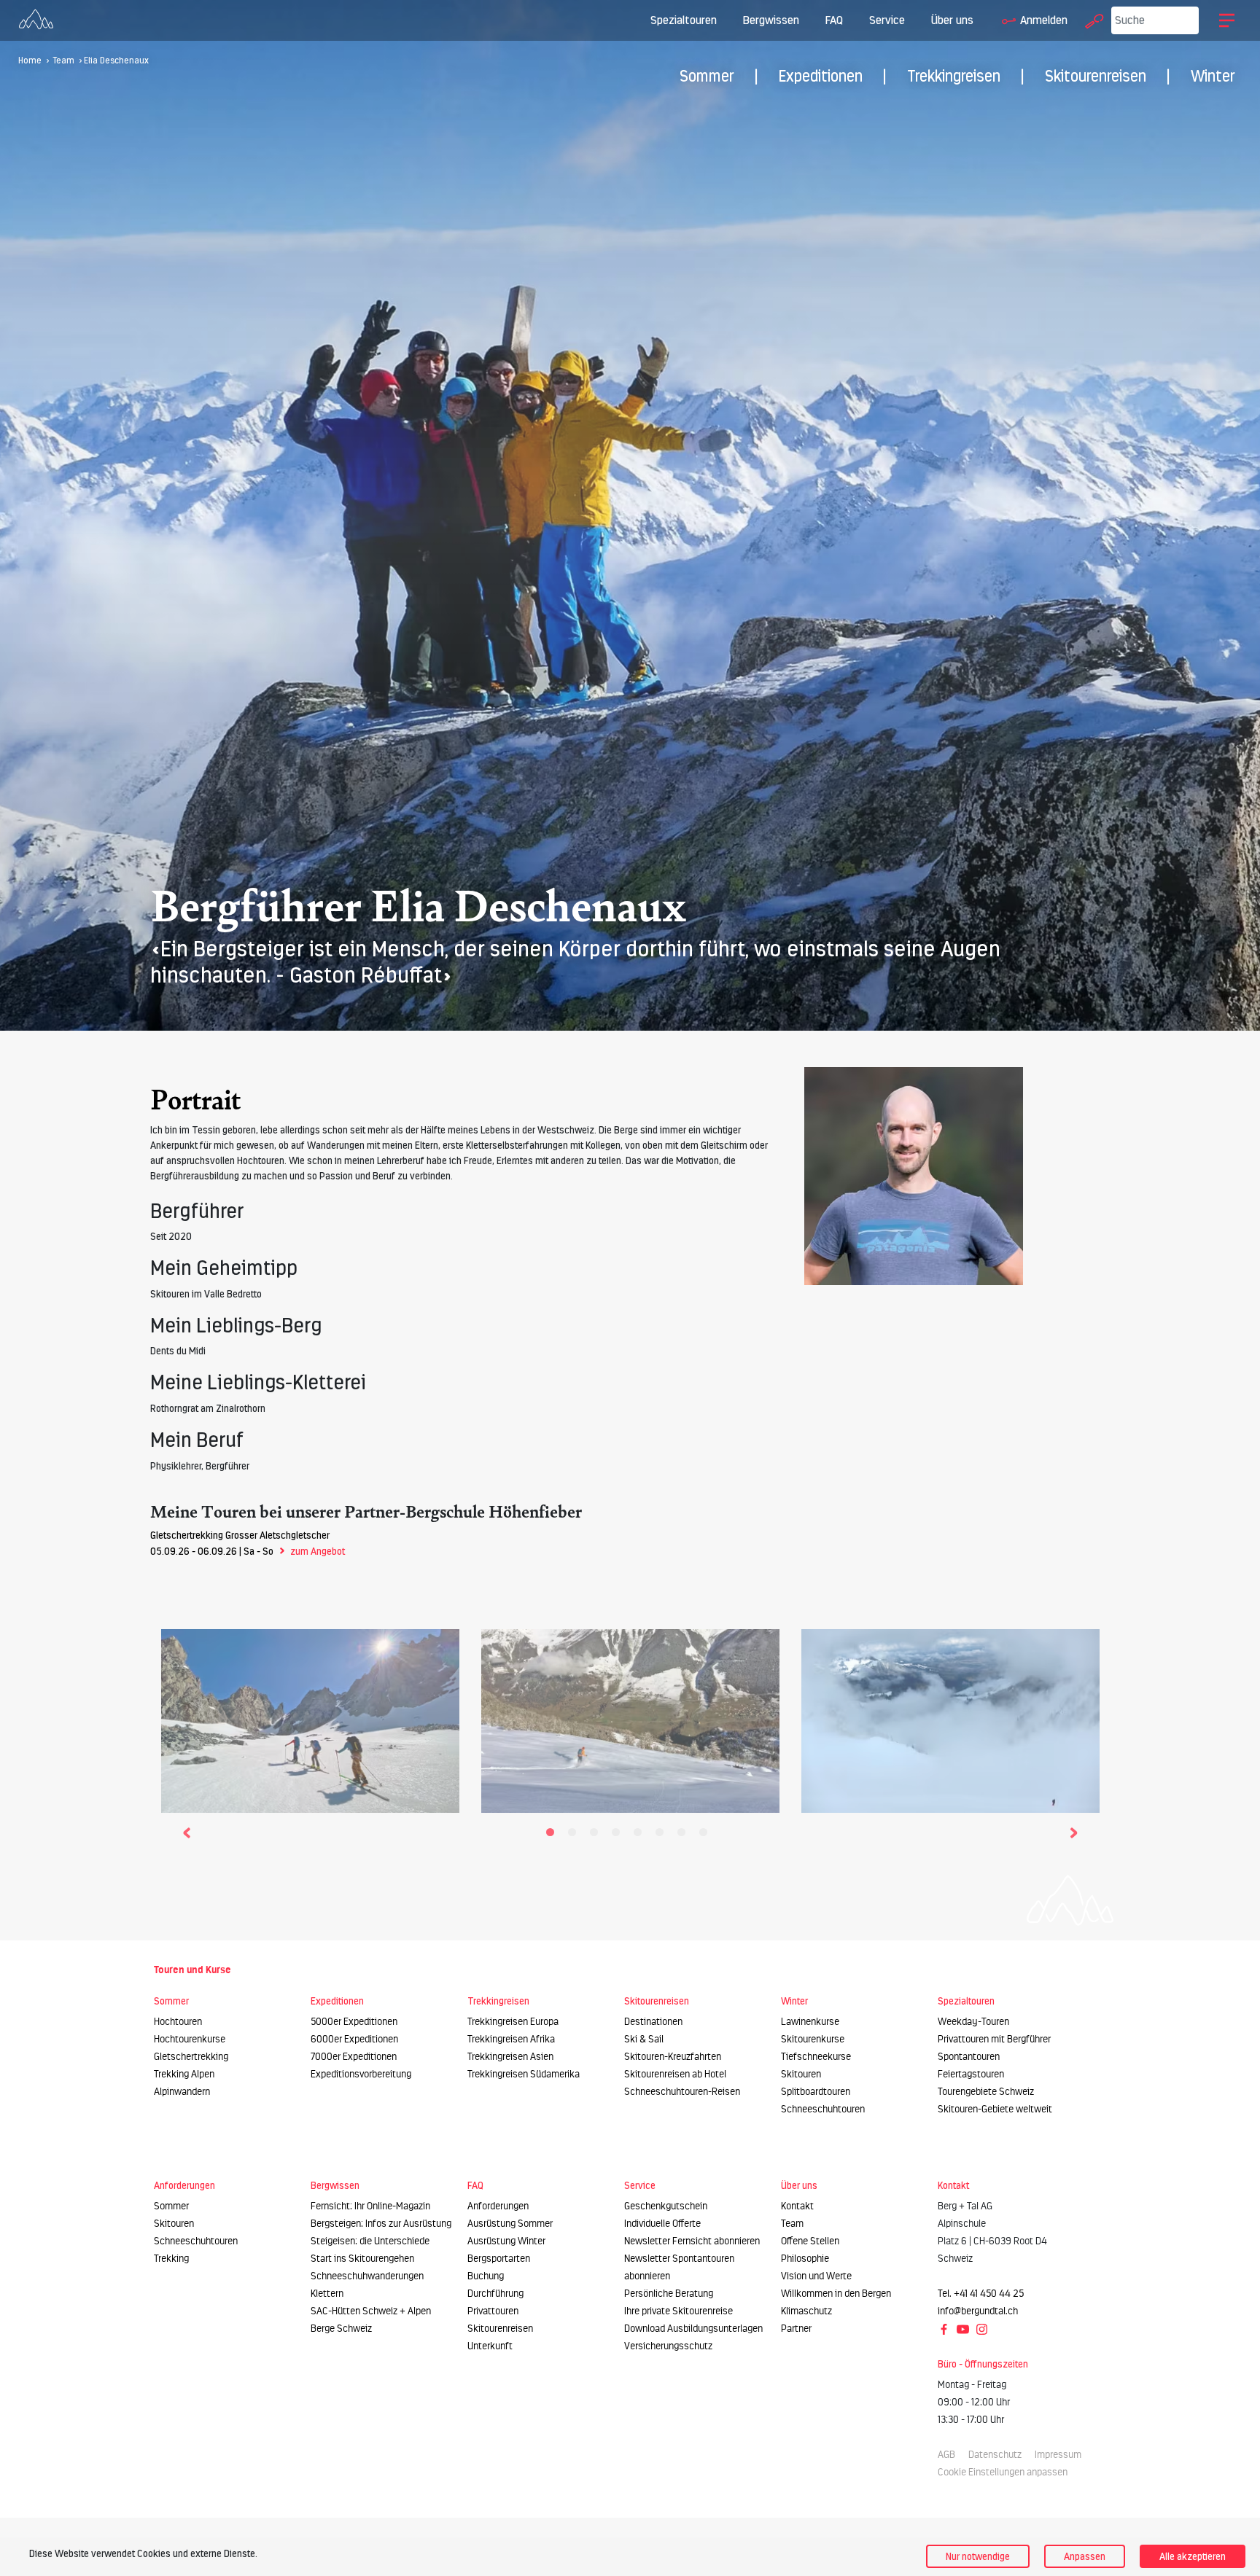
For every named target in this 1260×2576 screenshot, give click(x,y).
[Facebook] (945, 2329)
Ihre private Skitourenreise (678, 2311)
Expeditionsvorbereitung (361, 2074)
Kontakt (797, 2206)
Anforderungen (498, 2206)
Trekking (171, 2259)
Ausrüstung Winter (506, 2241)
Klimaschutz (806, 2311)
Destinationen (653, 2022)
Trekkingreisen (954, 76)
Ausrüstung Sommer (510, 2224)
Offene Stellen (810, 2241)
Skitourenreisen (1096, 76)
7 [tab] (685, 1835)
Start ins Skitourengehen (362, 2259)
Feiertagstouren (971, 2074)
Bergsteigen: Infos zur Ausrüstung (381, 2224)
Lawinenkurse (810, 2022)
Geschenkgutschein (666, 2206)
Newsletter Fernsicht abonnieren (692, 2241)
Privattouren (493, 2311)
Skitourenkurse (813, 2039)
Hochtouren (178, 2022)
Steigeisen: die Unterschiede (370, 2241)
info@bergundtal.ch (978, 2311)
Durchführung (495, 2294)
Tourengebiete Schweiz (986, 2092)
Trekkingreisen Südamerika (524, 2074)
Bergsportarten (499, 2259)
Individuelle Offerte (662, 2224)
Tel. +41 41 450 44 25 (981, 2294)
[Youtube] (964, 2329)
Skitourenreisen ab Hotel (675, 2074)
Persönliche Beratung (669, 2294)
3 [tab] (597, 1835)
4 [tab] (619, 1835)
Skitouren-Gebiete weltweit (995, 2109)
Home (30, 61)
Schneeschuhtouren (823, 2109)
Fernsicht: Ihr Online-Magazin (370, 2206)
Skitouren (801, 2074)
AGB (946, 2455)
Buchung (486, 2276)
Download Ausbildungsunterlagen (693, 2329)
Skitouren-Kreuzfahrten (673, 2057)
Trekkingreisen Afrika (511, 2039)
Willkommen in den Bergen (836, 2294)
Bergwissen (771, 20)
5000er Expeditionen (354, 2022)
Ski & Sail (644, 2039)
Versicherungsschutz (668, 2346)
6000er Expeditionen (354, 2039)
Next (1073, 1831)
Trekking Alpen (184, 2074)
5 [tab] (641, 1835)
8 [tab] (707, 1835)
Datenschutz (995, 2455)
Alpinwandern (182, 2092)
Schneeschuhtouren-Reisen (682, 2092)
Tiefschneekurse (816, 2057)
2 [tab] (575, 1835)
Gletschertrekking (191, 2057)
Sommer (707, 76)
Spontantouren (969, 2057)
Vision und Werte (816, 2276)
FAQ (834, 20)
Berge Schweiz (341, 2329)
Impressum (1058, 2455)
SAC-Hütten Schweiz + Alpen (371, 2311)
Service (887, 20)
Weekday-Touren (973, 2022)
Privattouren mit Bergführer (994, 2039)
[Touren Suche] (1091, 20)
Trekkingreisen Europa (513, 2022)
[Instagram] (982, 2329)
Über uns (952, 20)
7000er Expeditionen (354, 2057)
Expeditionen (821, 76)
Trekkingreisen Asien (510, 2057)
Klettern (327, 2294)
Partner (796, 2329)
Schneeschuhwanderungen (367, 2276)
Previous (187, 1831)
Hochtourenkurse (190, 2039)
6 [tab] (663, 1835)
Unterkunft (490, 2346)
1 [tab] (553, 1835)
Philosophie (805, 2259)
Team (64, 61)
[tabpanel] (310, 1718)
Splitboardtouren (816, 2092)
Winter (1213, 76)
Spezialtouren (684, 20)
